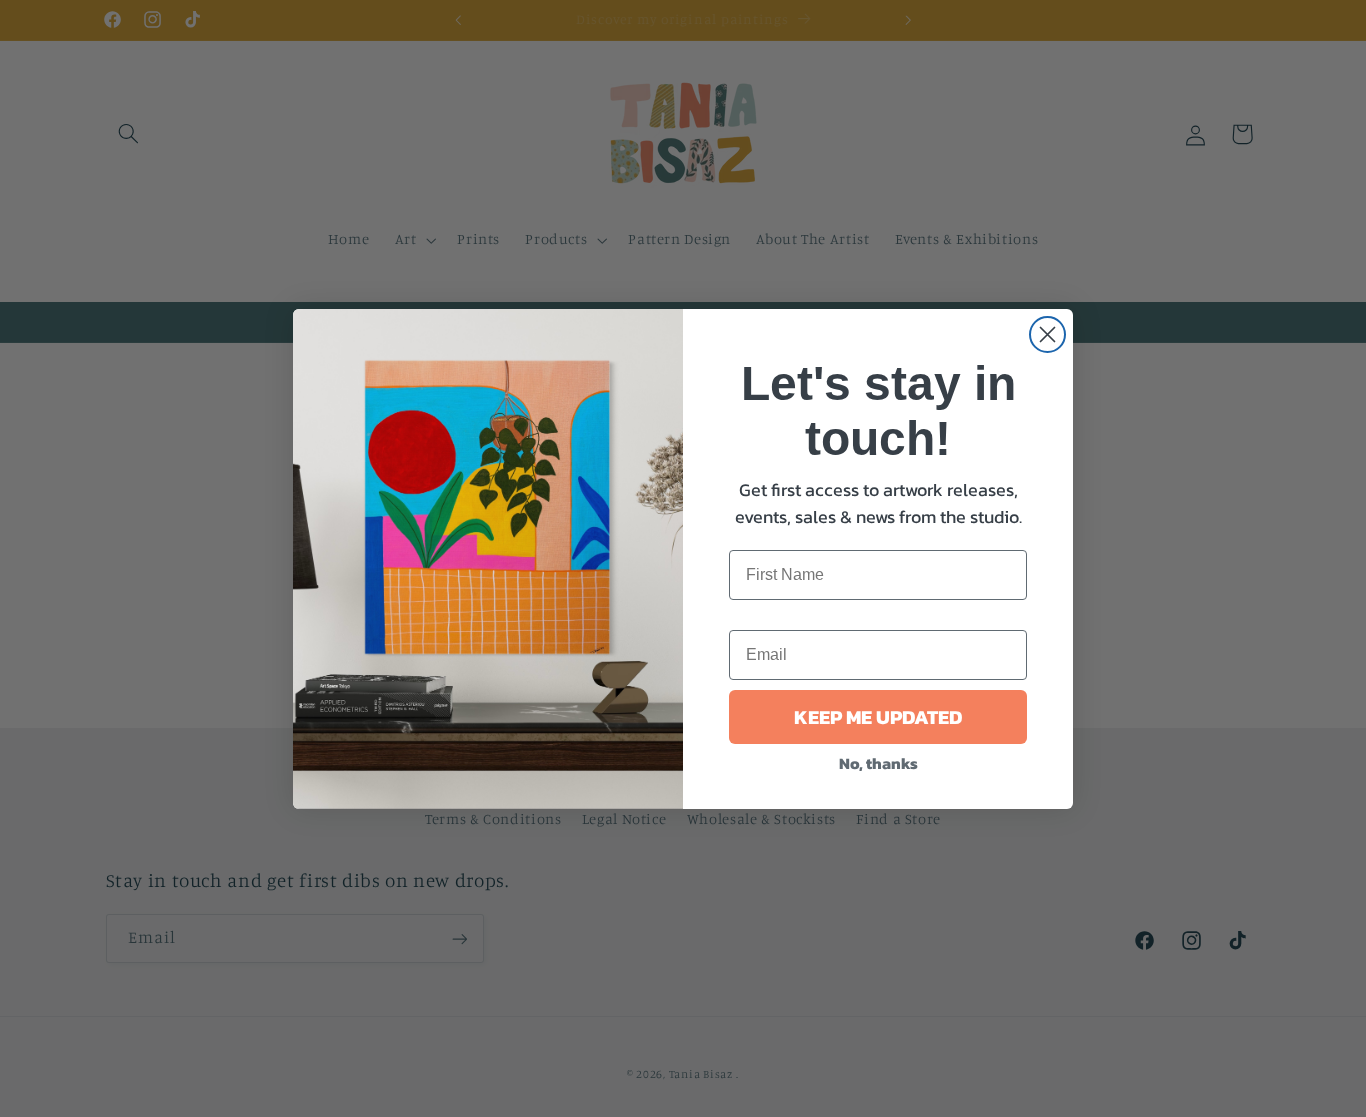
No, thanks (878, 763)
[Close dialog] (1047, 334)
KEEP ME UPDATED (878, 717)
